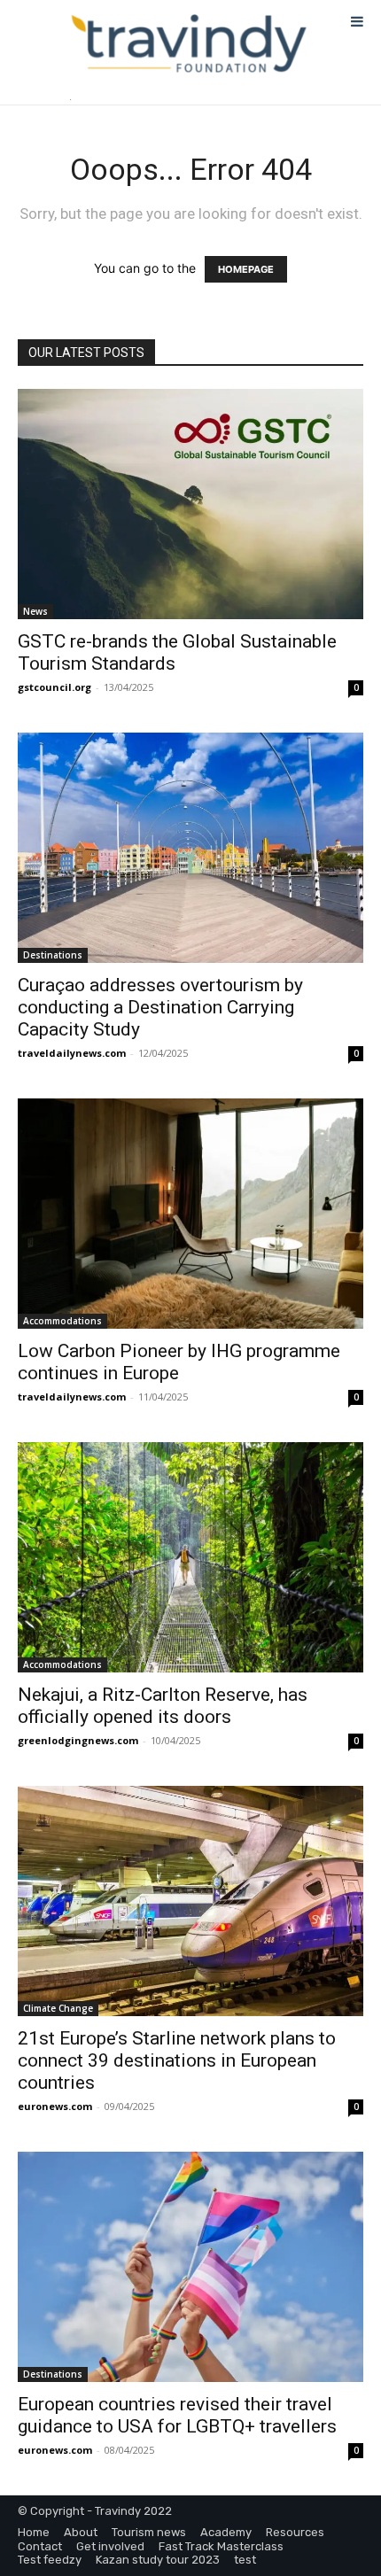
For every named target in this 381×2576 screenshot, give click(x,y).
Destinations (53, 955)
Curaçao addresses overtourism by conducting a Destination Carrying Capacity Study (160, 1007)
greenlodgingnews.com (78, 1740)
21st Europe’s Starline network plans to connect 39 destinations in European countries (177, 2060)
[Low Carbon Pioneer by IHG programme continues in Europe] (190, 1214)
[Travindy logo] (189, 44)
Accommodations (62, 1321)
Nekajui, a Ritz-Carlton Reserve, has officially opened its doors (163, 1706)
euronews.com (55, 2106)
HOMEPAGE (246, 269)
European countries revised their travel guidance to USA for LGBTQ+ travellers (177, 2415)
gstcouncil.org (54, 687)
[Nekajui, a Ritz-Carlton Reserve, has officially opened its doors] (190, 1557)
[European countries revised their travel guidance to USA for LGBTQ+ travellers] (190, 2267)
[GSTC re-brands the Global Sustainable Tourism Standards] (190, 504)
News (35, 611)
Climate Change (58, 2008)
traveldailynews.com (72, 1053)
